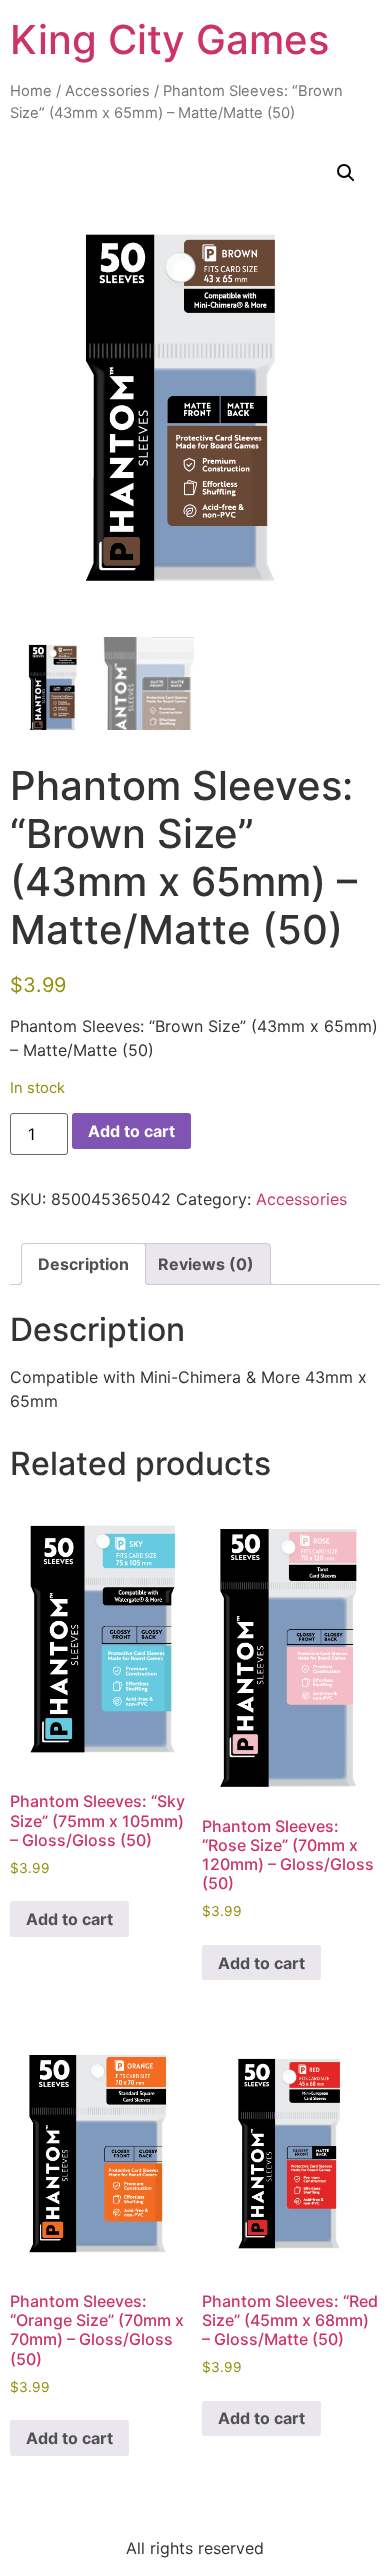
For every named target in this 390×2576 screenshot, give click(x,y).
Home (31, 91)
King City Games (169, 39)
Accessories (107, 91)
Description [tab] (83, 1264)
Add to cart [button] (69, 1919)
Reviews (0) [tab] (206, 1264)
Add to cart (131, 1131)
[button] (346, 173)
